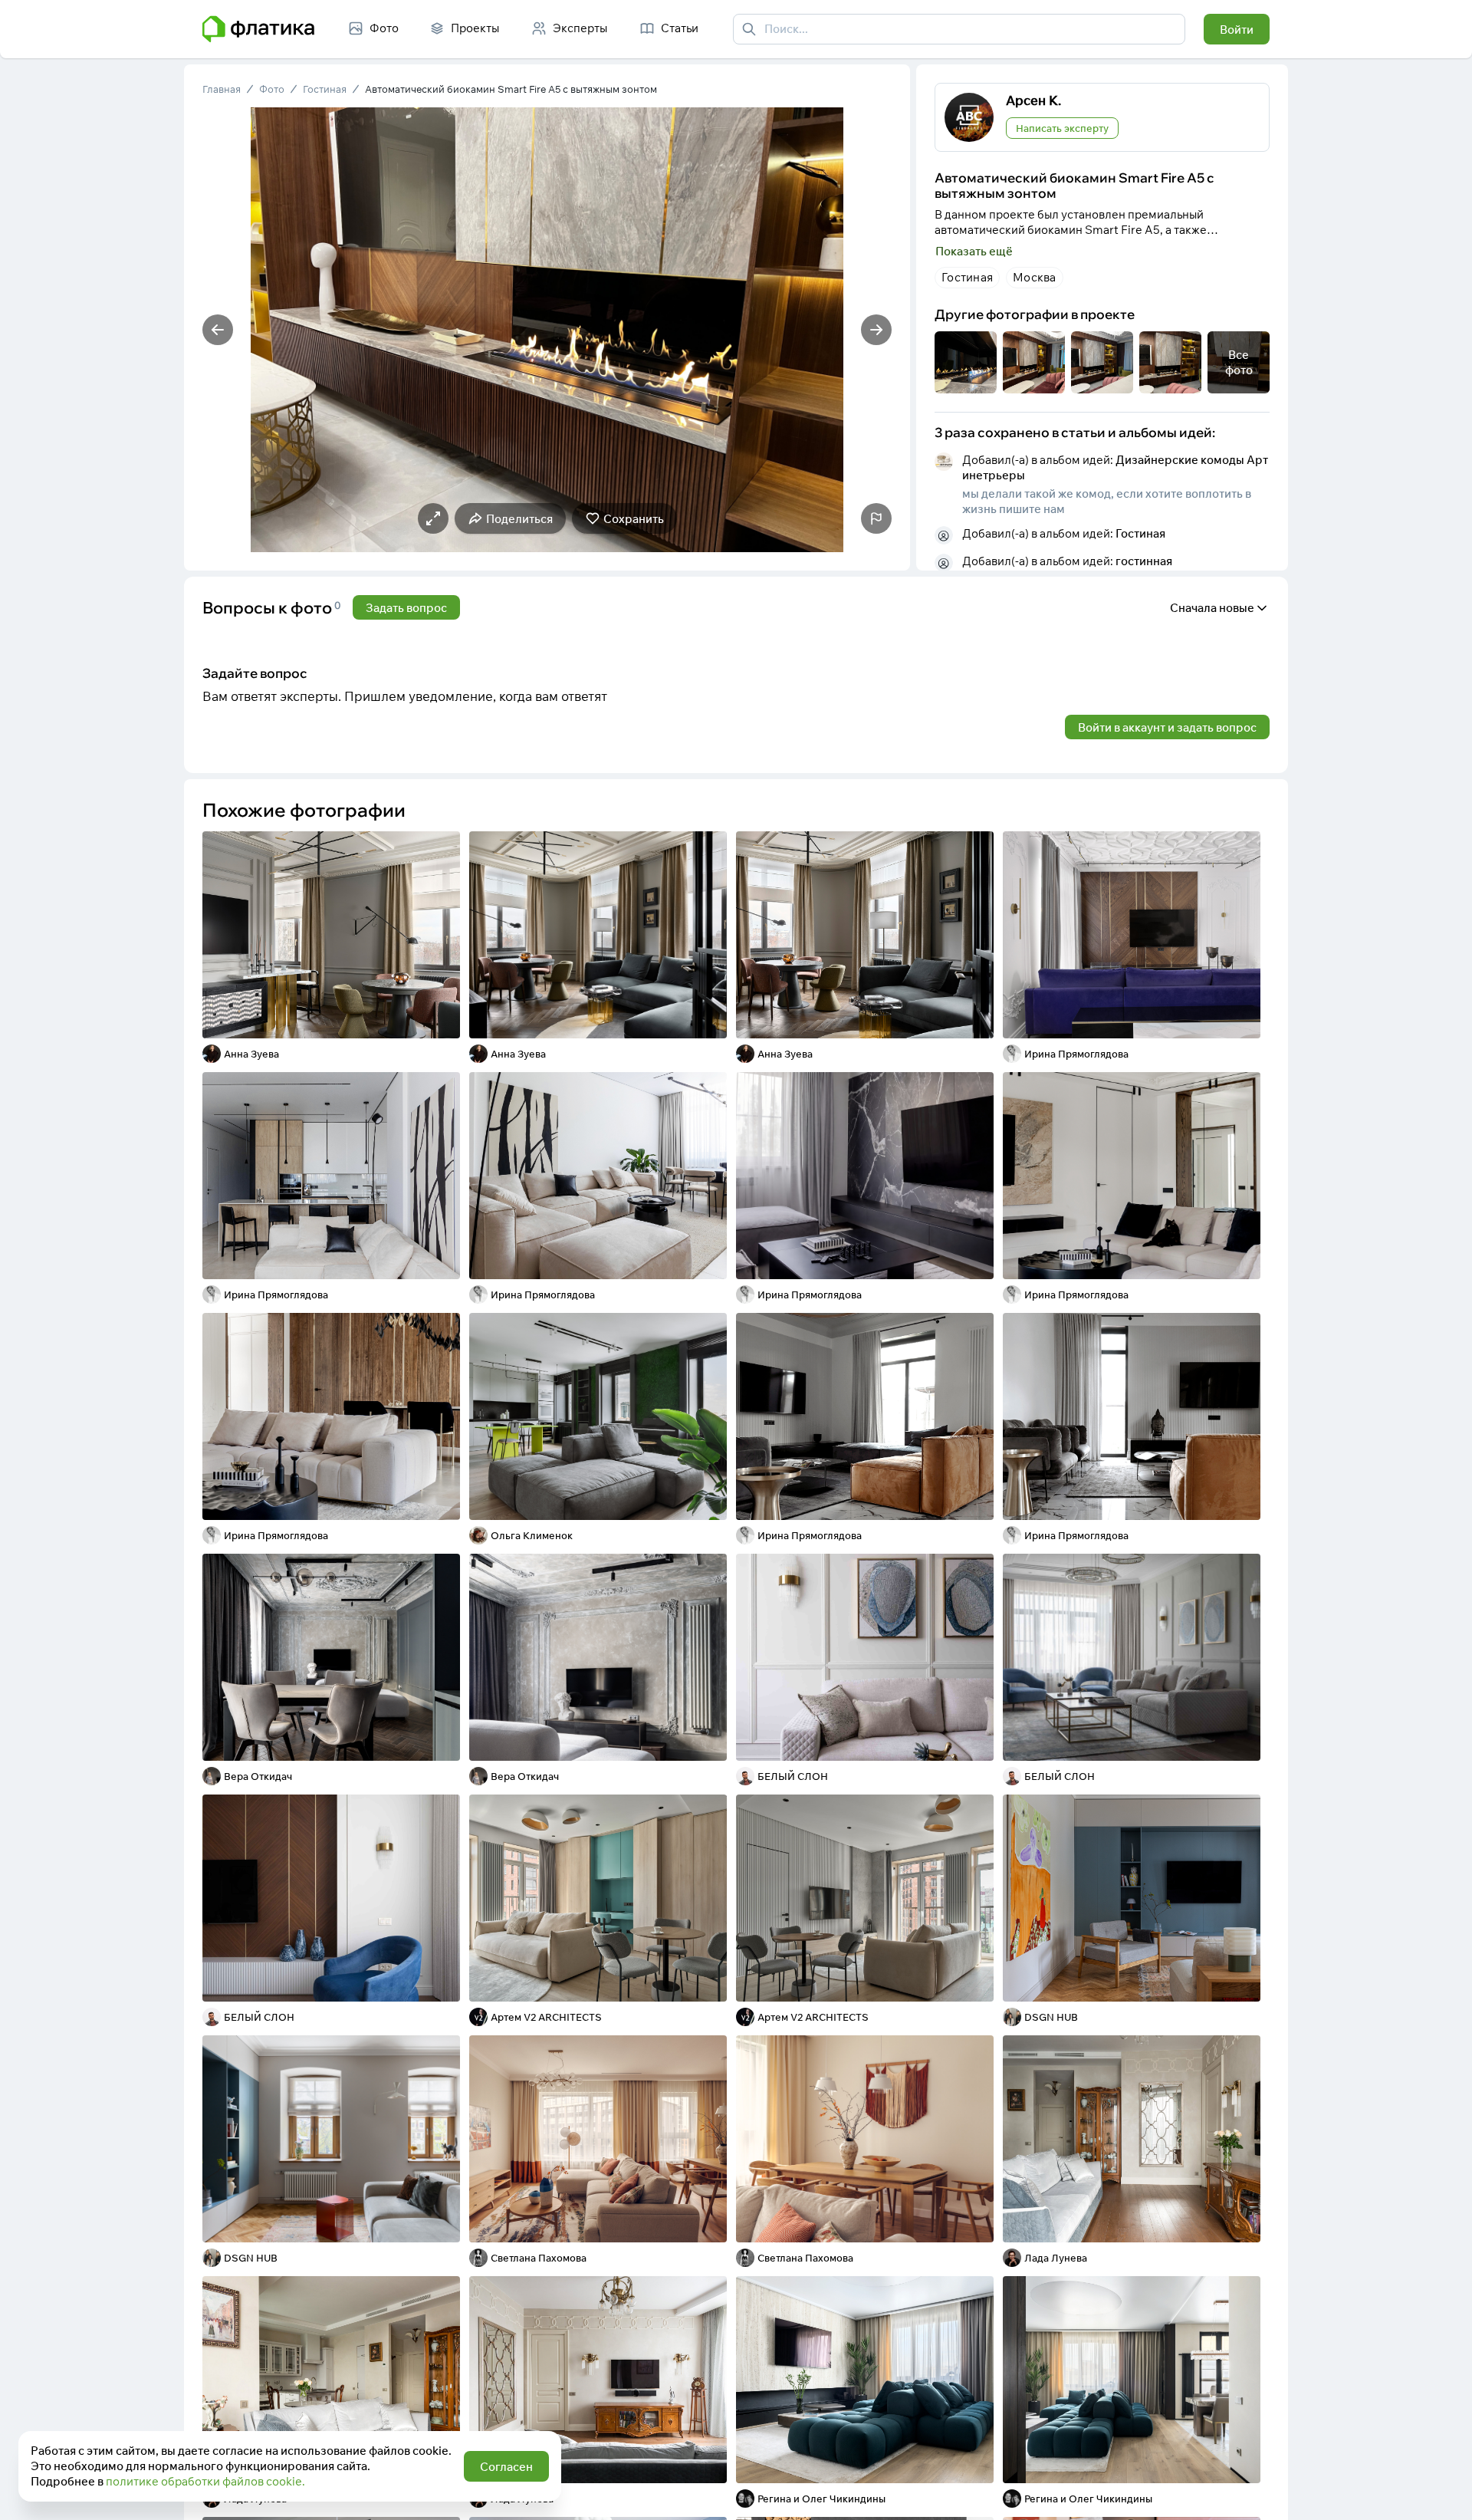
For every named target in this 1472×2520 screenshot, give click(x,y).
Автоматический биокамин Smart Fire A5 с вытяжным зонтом (511, 89)
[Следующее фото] (876, 330)
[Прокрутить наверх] (1444, 2492)
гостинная (1144, 561)
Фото (272, 89)
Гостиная (325, 89)
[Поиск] (749, 29)
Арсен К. (1033, 100)
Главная (222, 89)
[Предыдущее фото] (218, 330)
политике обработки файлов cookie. (205, 2481)
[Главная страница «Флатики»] (258, 29)
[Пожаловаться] (876, 518)
